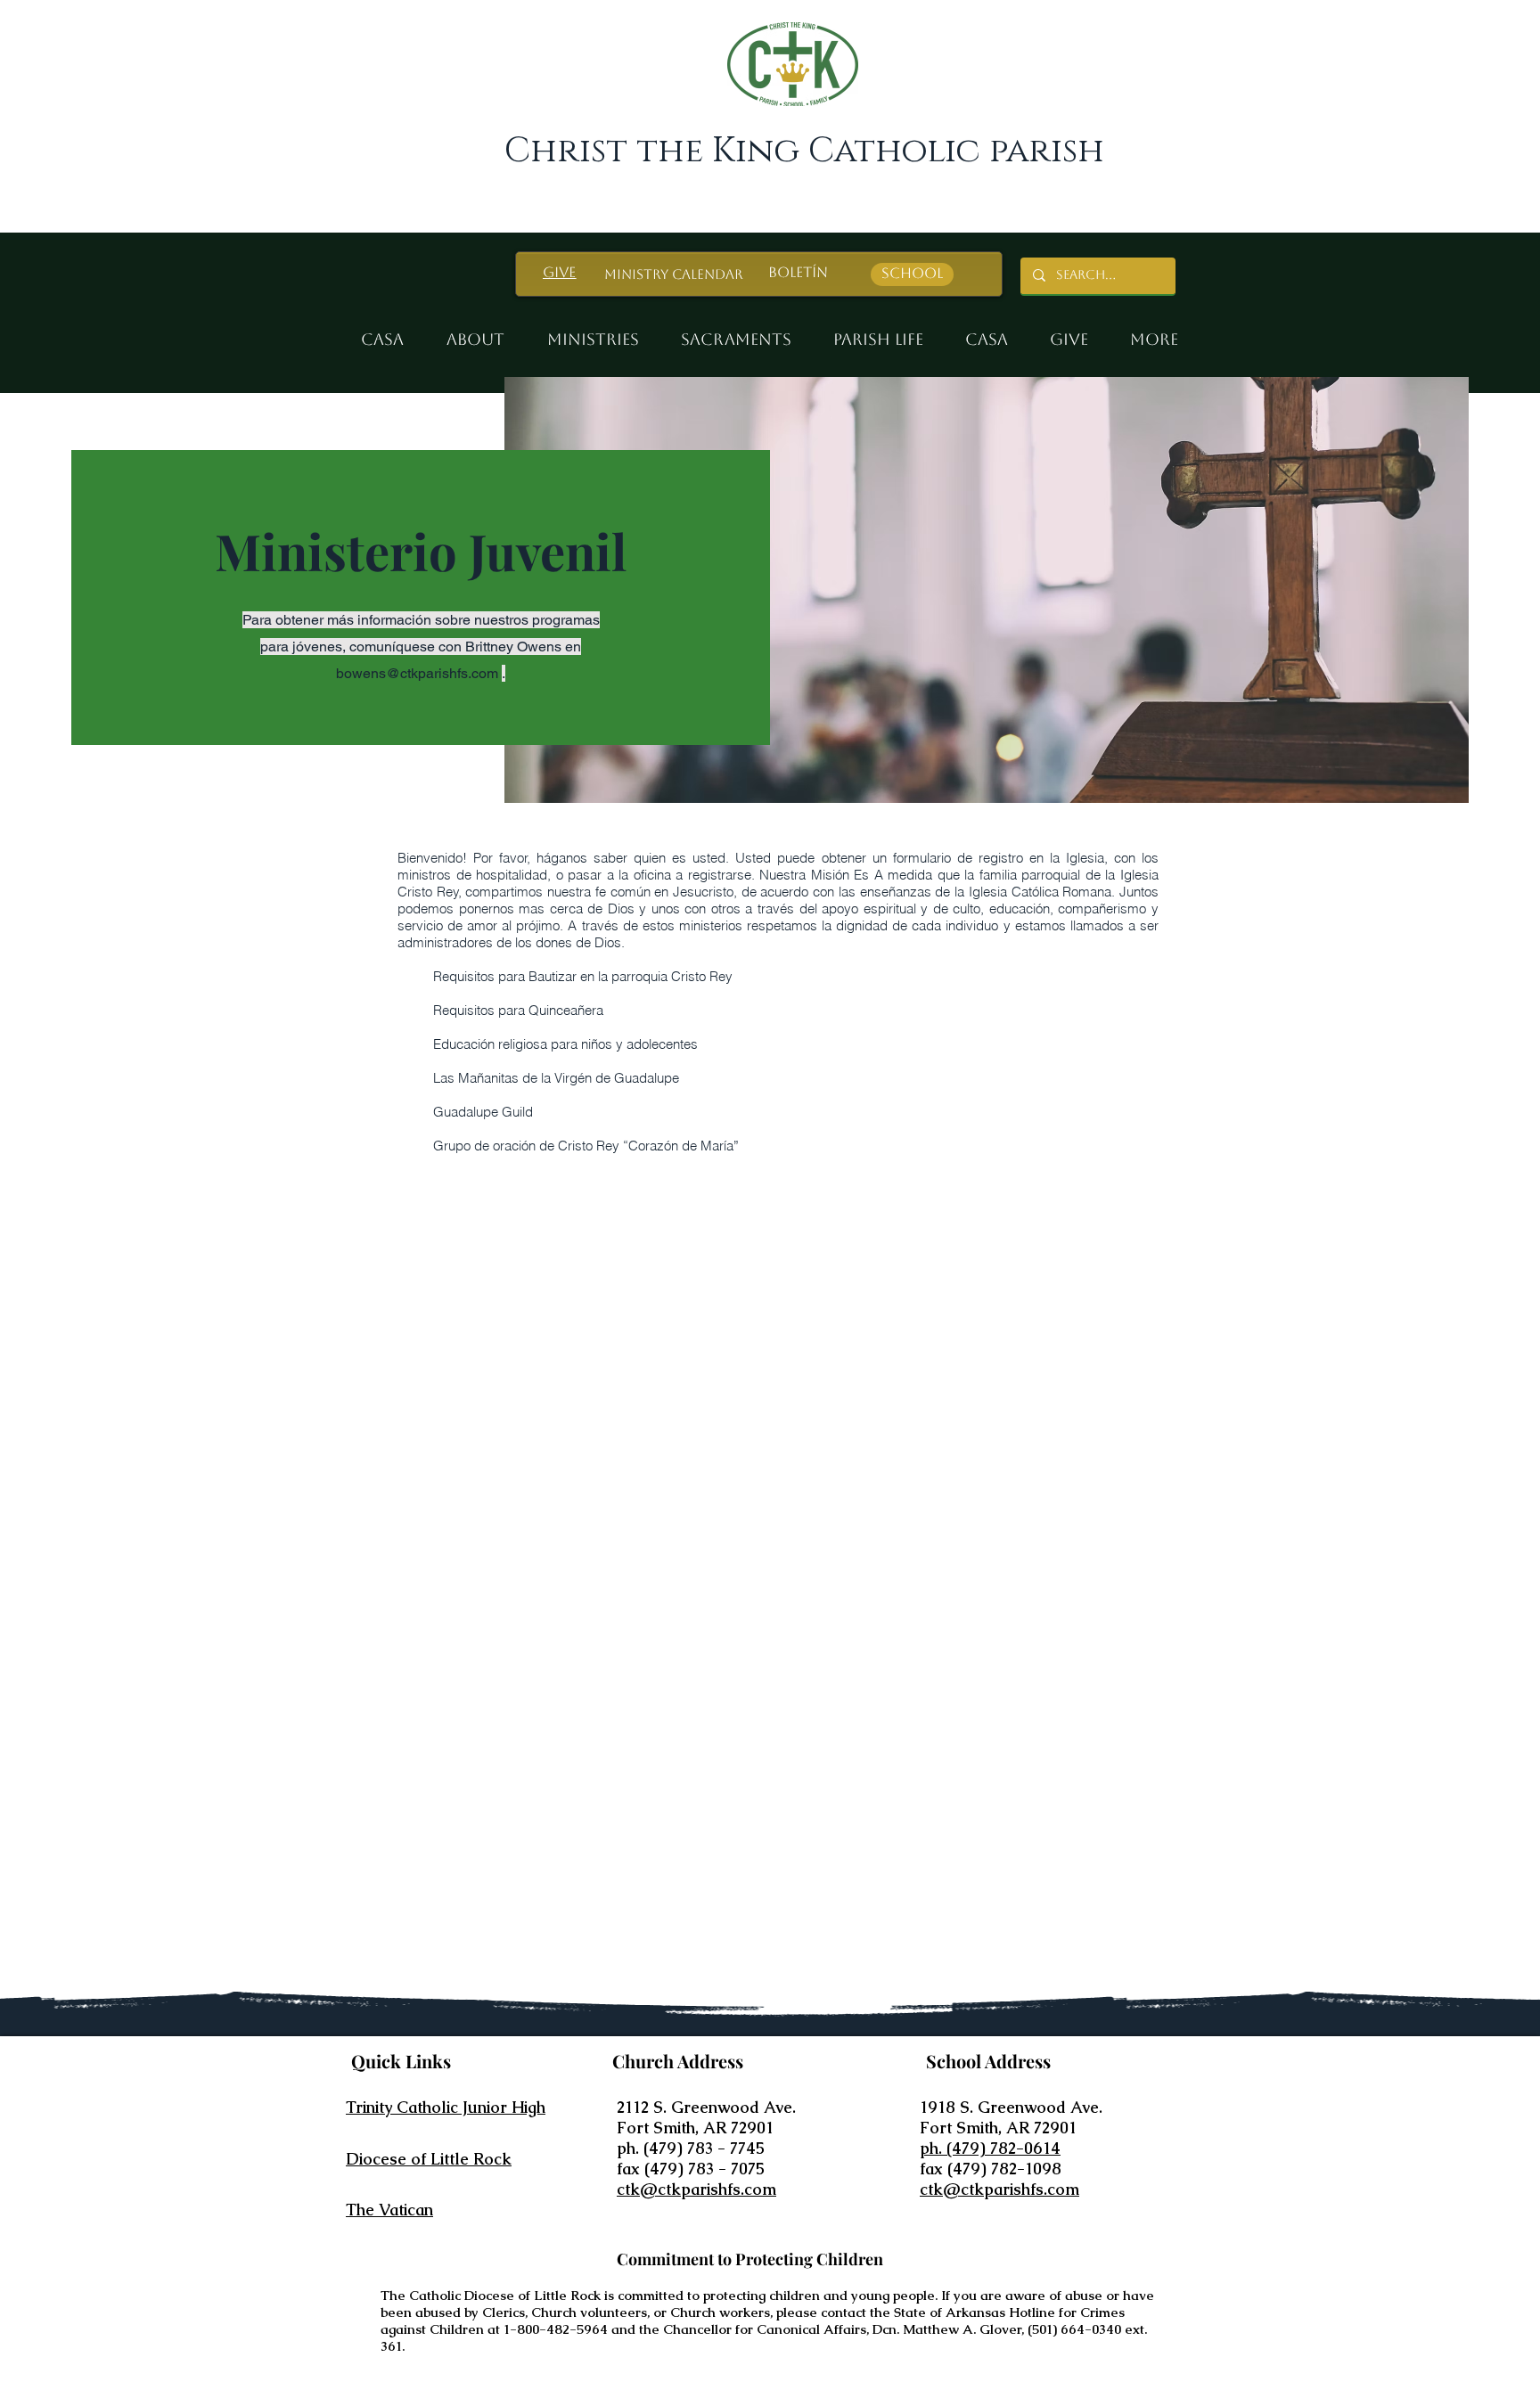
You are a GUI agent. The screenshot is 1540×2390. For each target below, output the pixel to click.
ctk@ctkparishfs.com (696, 2189)
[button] (594, 331)
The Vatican (389, 2210)
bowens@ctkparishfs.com (417, 673)
